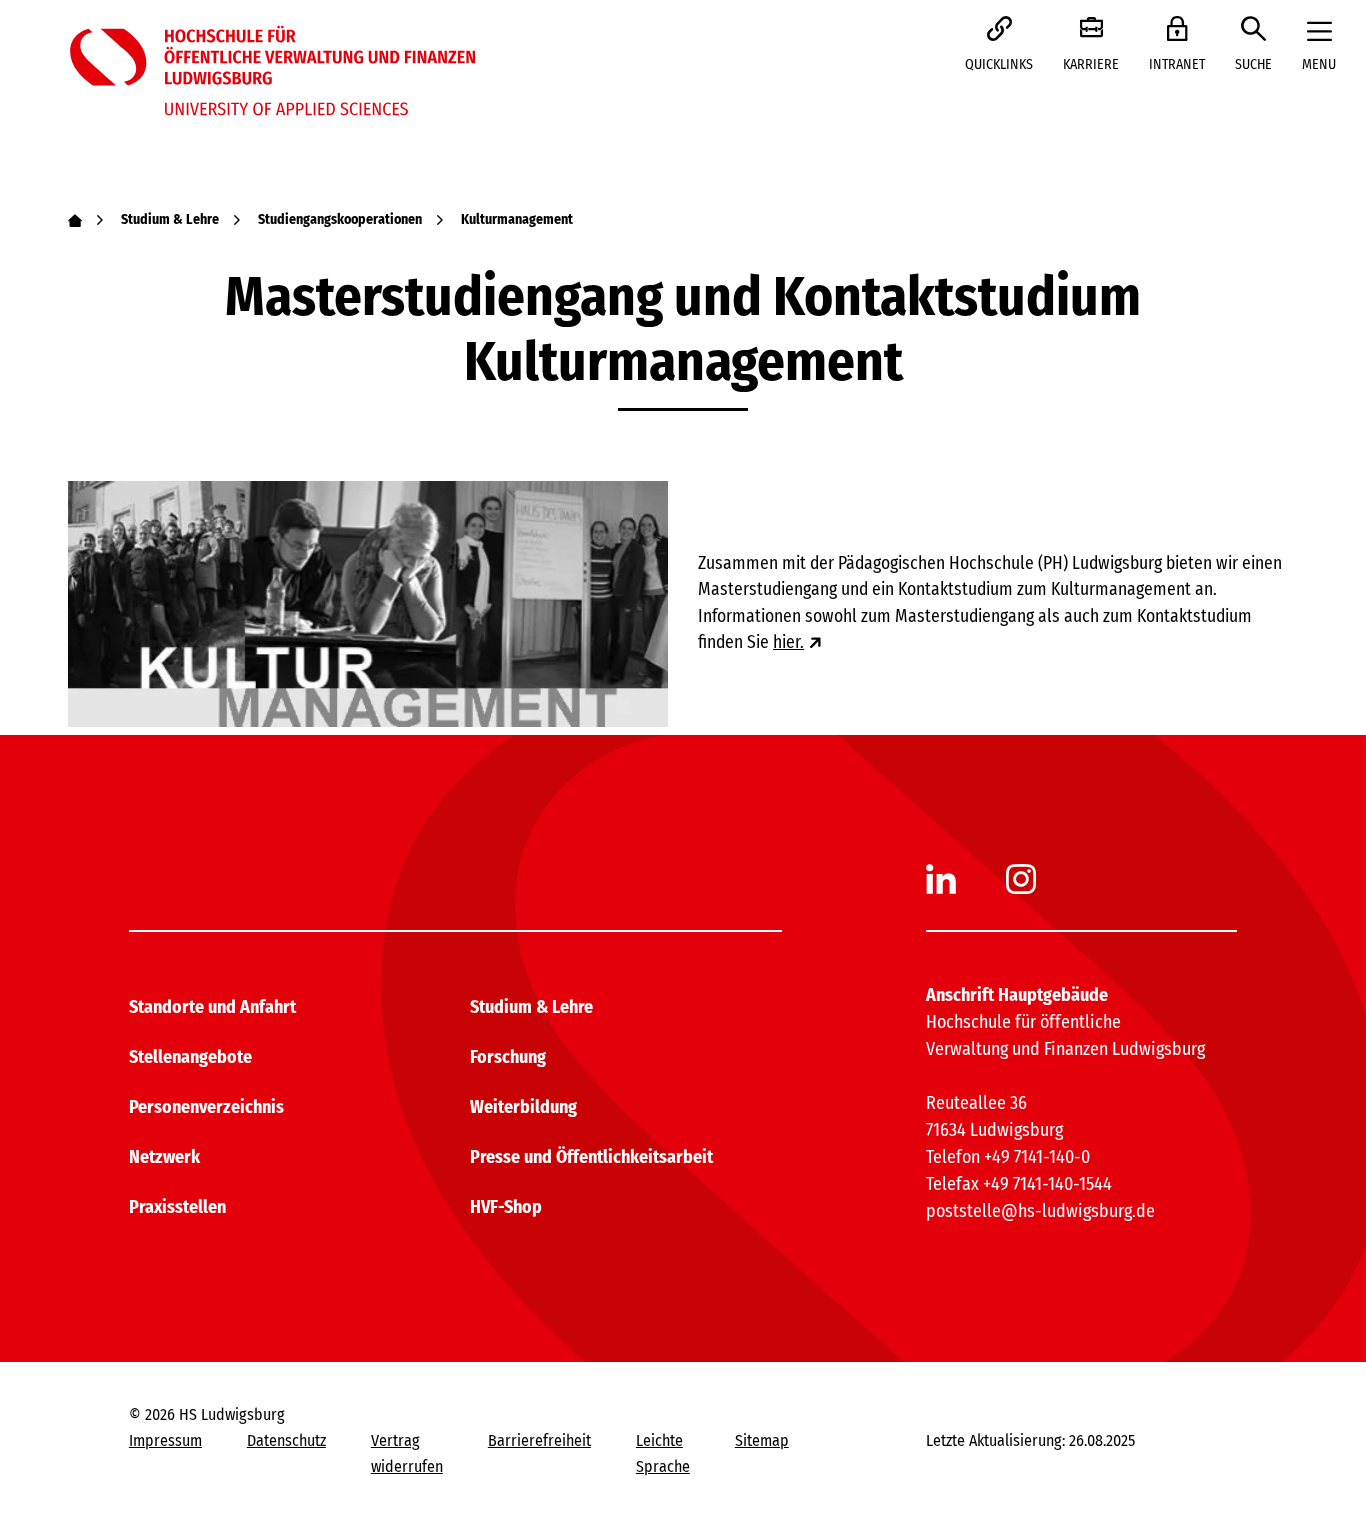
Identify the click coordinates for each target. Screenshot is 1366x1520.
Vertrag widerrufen (407, 1453)
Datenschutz (286, 1440)
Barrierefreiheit (539, 1440)
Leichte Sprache (663, 1453)
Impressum (165, 1440)
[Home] (75, 219)
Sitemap (762, 1440)
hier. (788, 642)
